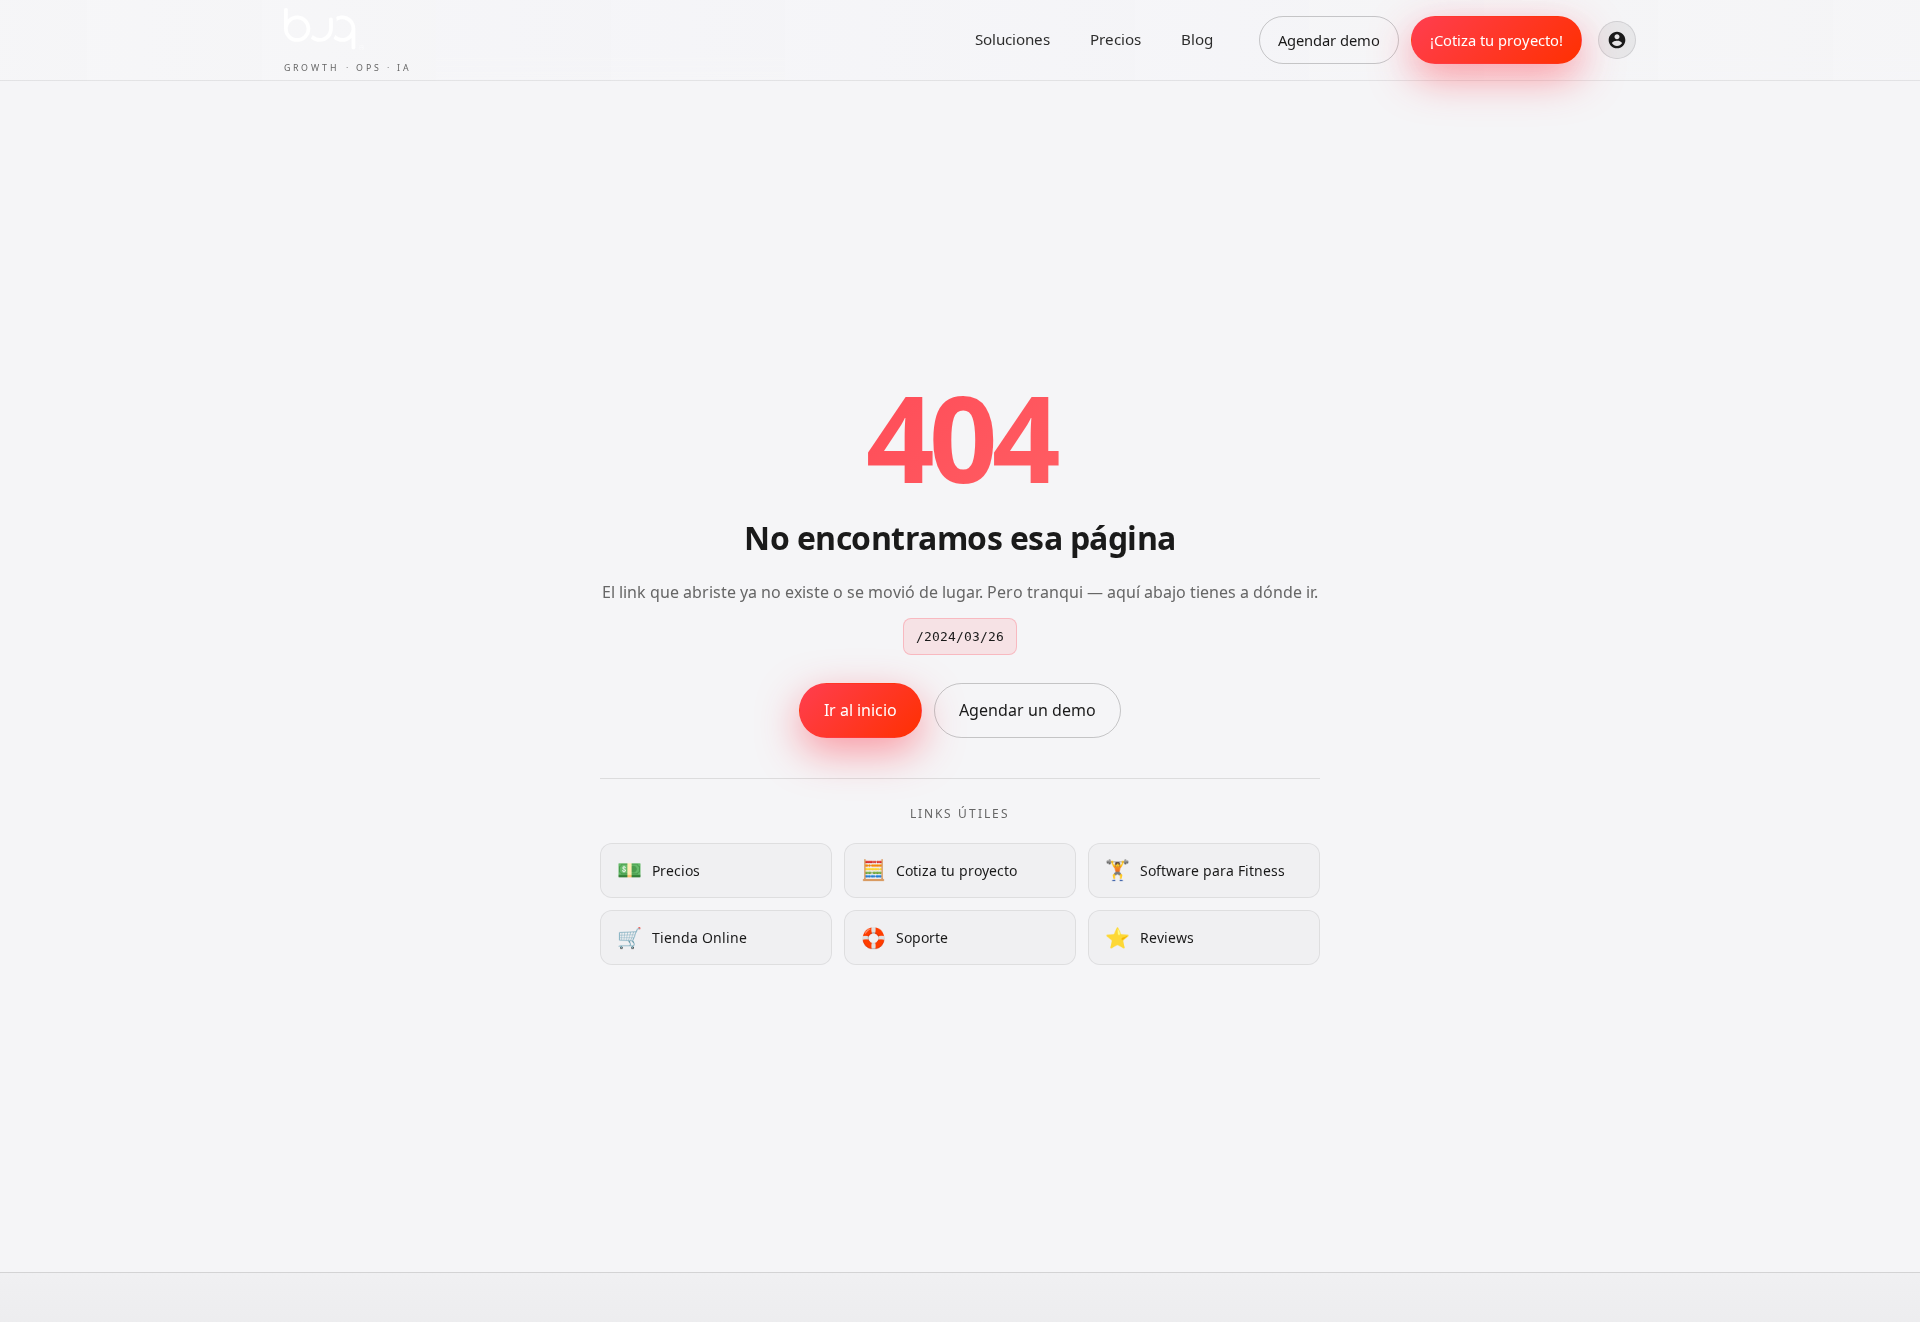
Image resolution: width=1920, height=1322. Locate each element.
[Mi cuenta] (1617, 40)
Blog (1197, 39)
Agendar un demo (1027, 710)
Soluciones (1012, 39)
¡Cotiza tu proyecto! (1496, 40)
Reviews (1149, 937)
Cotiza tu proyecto (939, 869)
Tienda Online (682, 937)
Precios (1115, 39)
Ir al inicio (860, 710)
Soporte (904, 937)
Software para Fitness (1195, 869)
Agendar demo (1329, 40)
